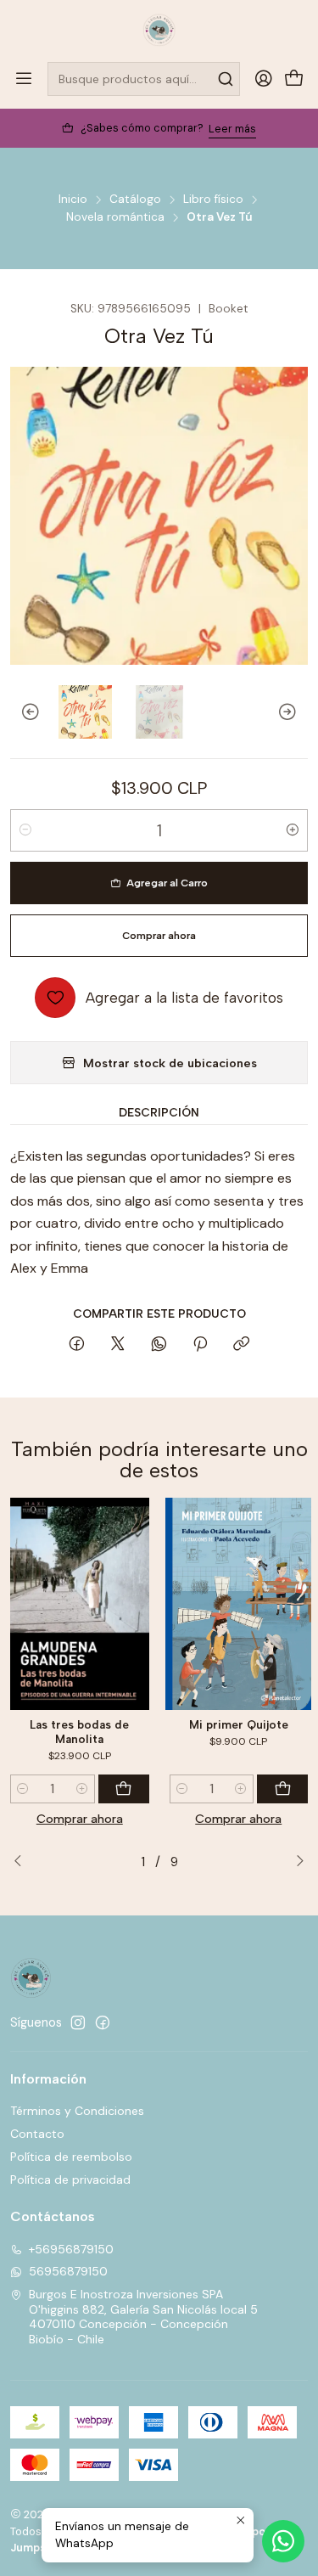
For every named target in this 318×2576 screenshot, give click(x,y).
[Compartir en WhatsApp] (159, 1345)
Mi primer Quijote (239, 1724)
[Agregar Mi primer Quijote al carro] (282, 1789)
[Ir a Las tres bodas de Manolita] (80, 1604)
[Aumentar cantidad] (293, 830)
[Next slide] (295, 712)
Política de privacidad (70, 2179)
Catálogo (135, 200)
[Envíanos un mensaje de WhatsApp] (283, 2541)
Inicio (73, 200)
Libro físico (213, 200)
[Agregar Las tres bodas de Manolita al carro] (124, 1789)
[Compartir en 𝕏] (118, 1345)
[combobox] (144, 79)
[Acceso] (264, 79)
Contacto (37, 2134)
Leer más (232, 129)
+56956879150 (71, 2249)
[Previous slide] (23, 712)
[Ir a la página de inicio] (159, 30)
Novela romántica (115, 217)
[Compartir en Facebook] (77, 1345)
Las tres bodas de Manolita (79, 1732)
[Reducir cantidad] (25, 830)
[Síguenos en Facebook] (103, 2022)
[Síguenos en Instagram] (78, 2022)
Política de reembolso (71, 2157)
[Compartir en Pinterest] (200, 1345)
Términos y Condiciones (77, 2111)
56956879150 (68, 2271)
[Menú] (24, 79)
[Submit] (226, 79)
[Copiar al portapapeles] (241, 1345)
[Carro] (294, 79)
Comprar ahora (80, 1819)
